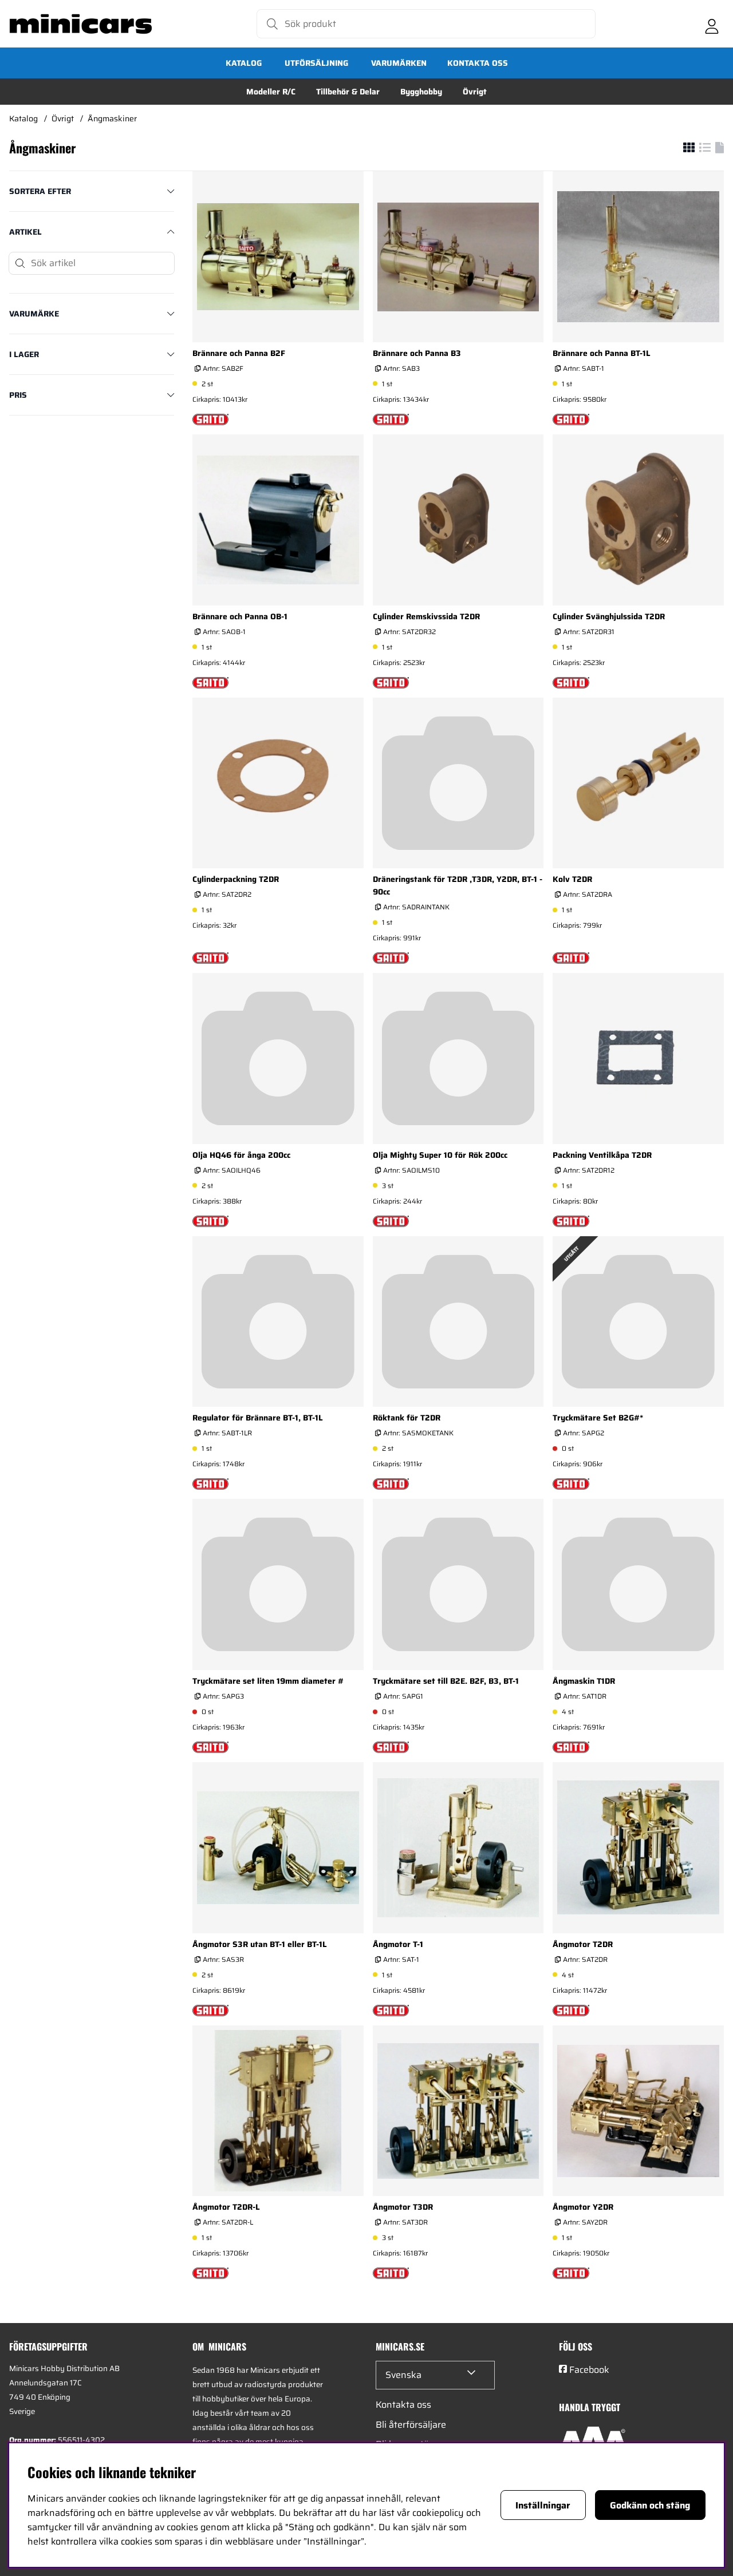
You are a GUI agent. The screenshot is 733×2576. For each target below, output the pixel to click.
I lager (24, 354)
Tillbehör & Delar (348, 92)
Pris (18, 395)
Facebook (589, 2370)
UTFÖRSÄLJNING (316, 63)
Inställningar (543, 2505)
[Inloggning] (712, 24)
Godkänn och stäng (650, 2505)
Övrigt (475, 92)
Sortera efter (40, 191)
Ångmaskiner (112, 118)
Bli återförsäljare (411, 2425)
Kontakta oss (478, 63)
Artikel (25, 232)
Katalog (244, 63)
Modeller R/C (271, 92)
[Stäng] (165, 263)
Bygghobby (421, 92)
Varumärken (399, 63)
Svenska (403, 2375)
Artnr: (222, 368)
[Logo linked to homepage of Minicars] (81, 24)
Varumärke (34, 314)
